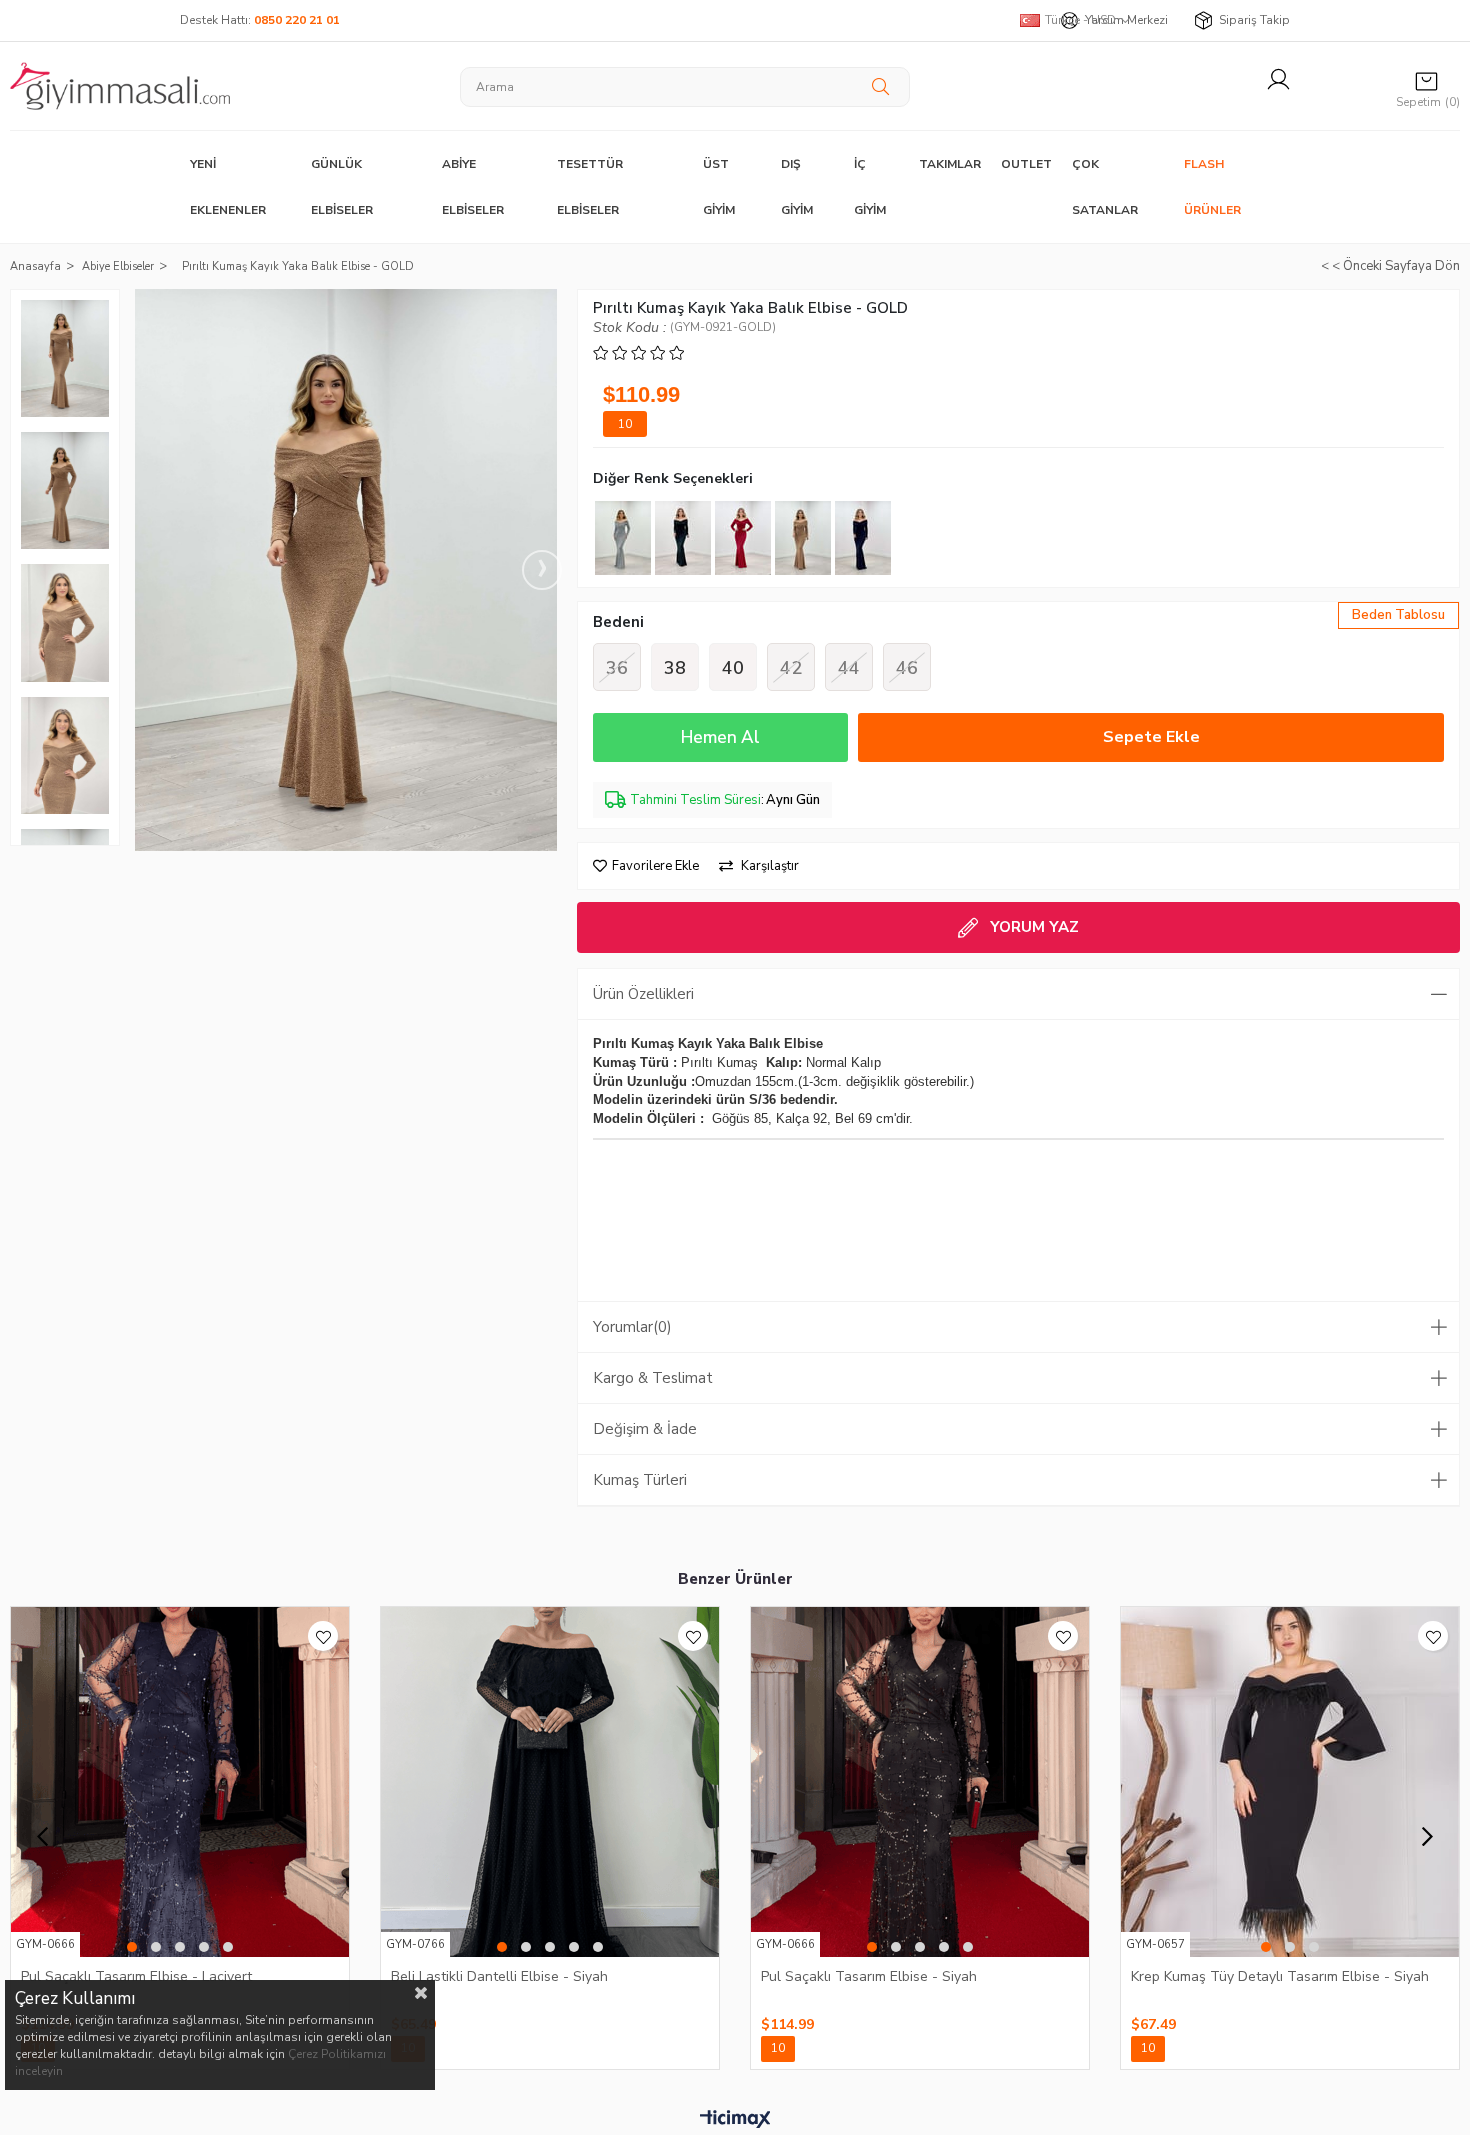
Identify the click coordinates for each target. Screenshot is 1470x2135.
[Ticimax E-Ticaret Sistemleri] (735, 2120)
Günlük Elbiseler (342, 187)
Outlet (1026, 164)
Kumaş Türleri (640, 1480)
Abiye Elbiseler (473, 187)
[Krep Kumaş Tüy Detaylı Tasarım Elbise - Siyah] (1290, 1782)
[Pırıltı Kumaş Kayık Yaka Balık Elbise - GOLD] (803, 538)
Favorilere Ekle (323, 1636)
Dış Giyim (797, 187)
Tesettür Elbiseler (590, 187)
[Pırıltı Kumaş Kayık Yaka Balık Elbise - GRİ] (623, 538)
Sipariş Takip (1254, 20)
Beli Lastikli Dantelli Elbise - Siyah (499, 1976)
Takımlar (950, 164)
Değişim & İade (645, 1429)
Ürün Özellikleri (643, 994)
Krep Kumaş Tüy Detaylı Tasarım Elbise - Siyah (1280, 1976)
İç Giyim (870, 187)
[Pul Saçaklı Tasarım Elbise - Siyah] (920, 1782)
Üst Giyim (719, 187)
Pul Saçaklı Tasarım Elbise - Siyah (869, 1976)
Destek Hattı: (260, 20)
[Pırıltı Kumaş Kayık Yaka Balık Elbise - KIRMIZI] (743, 538)
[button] (132, 1947)
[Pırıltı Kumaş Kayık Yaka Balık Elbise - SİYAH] (863, 538)
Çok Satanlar (1105, 187)
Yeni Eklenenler (228, 187)
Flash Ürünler (1212, 187)
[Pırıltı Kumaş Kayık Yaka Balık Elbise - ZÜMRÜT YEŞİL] (683, 538)
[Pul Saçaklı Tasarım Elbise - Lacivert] (180, 1782)
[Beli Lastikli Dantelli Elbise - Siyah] (550, 1782)
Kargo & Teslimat (653, 1378)
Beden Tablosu (1398, 615)
